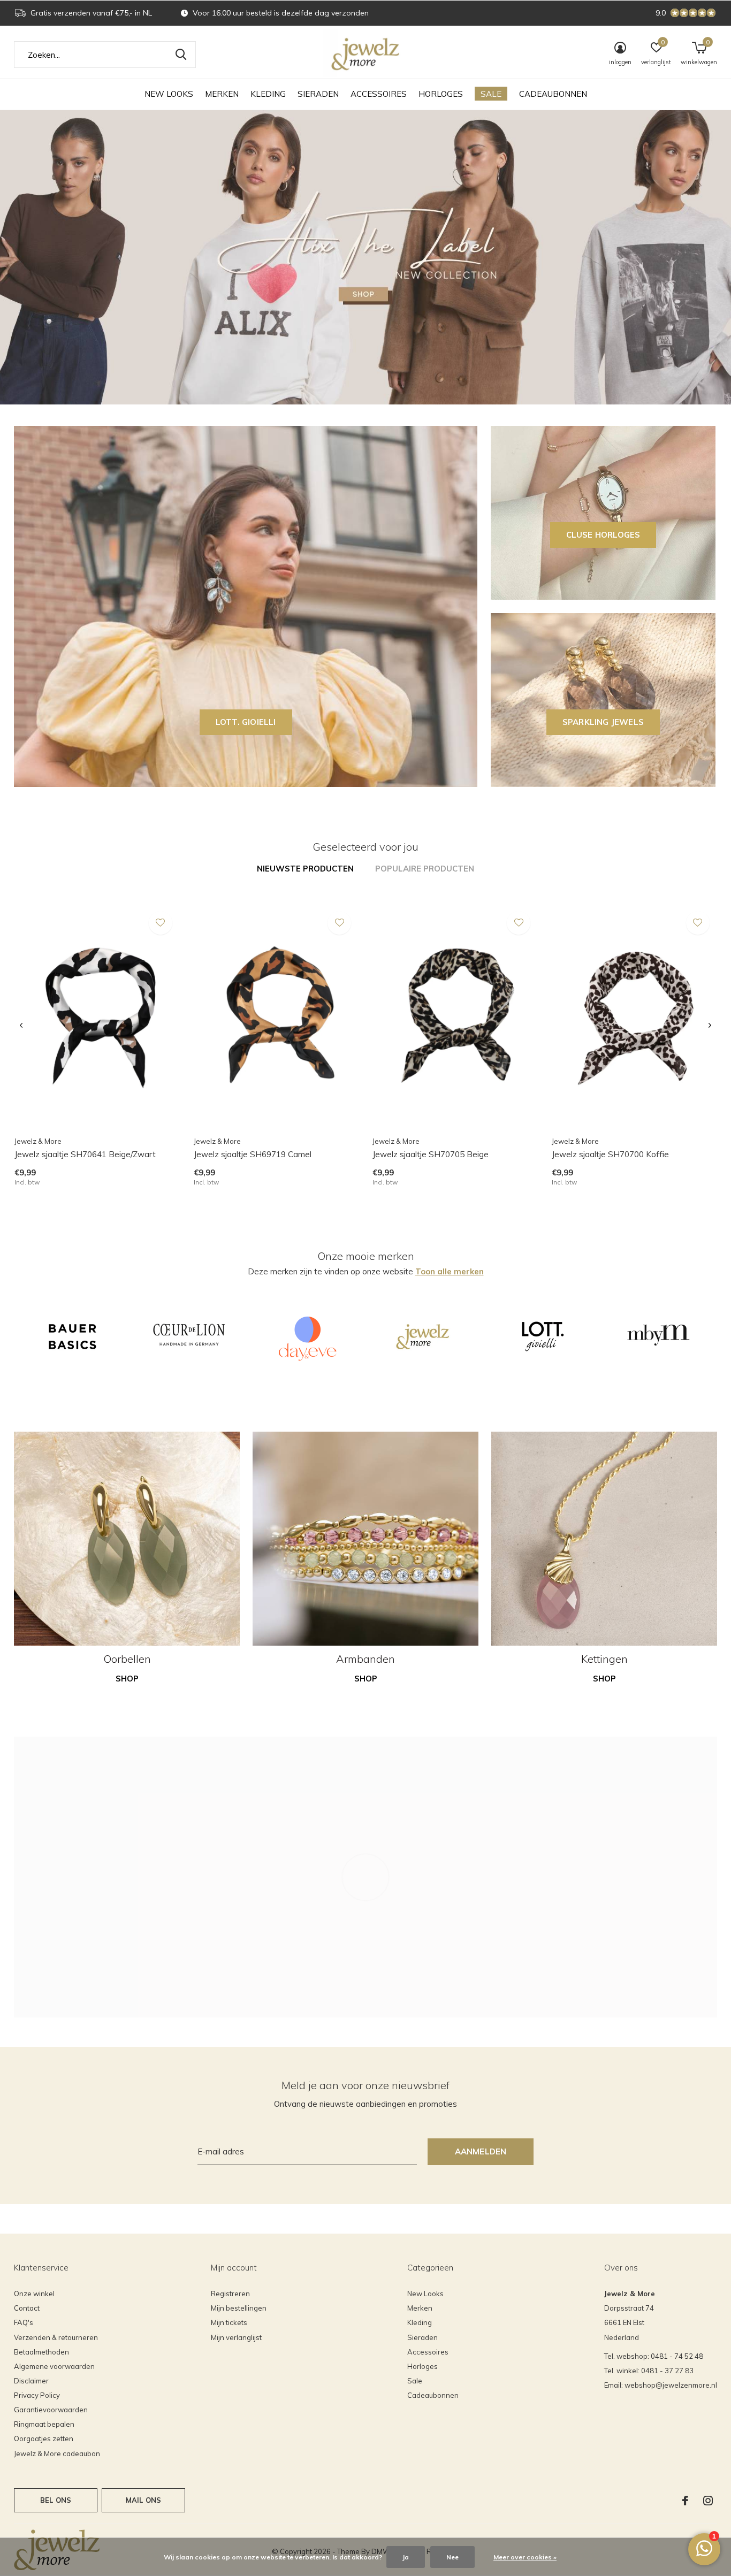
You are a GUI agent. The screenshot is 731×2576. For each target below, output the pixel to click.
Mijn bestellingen (239, 2308)
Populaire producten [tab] (425, 869)
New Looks (169, 94)
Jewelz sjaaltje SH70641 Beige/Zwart (85, 1154)
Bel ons (56, 2500)
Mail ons (143, 2500)
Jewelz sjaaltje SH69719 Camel (253, 1154)
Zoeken (181, 55)
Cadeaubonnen (553, 94)
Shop (127, 1679)
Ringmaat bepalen (44, 2424)
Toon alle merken (450, 1271)
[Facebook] (685, 2501)
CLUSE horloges (603, 535)
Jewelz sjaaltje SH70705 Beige (431, 1154)
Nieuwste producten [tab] (305, 869)
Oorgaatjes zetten (44, 2439)
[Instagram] (708, 2501)
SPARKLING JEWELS (603, 722)
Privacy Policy (37, 2395)
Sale (491, 94)
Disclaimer (31, 2381)
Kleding (268, 94)
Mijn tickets (229, 2322)
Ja (406, 2557)
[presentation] (21, 1026)
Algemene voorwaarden (54, 2366)
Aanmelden (481, 2151)
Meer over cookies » (525, 2557)
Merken (222, 94)
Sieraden (318, 94)
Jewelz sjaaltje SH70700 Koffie (610, 1154)
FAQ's (24, 2322)
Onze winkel (34, 2294)
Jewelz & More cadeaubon (57, 2453)
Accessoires (379, 94)
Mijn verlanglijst (236, 2337)
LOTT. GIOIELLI (246, 722)
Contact (27, 2308)
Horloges (441, 94)
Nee (452, 2557)
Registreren (230, 2294)
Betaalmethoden (41, 2352)
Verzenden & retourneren (56, 2337)
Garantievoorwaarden (51, 2410)
